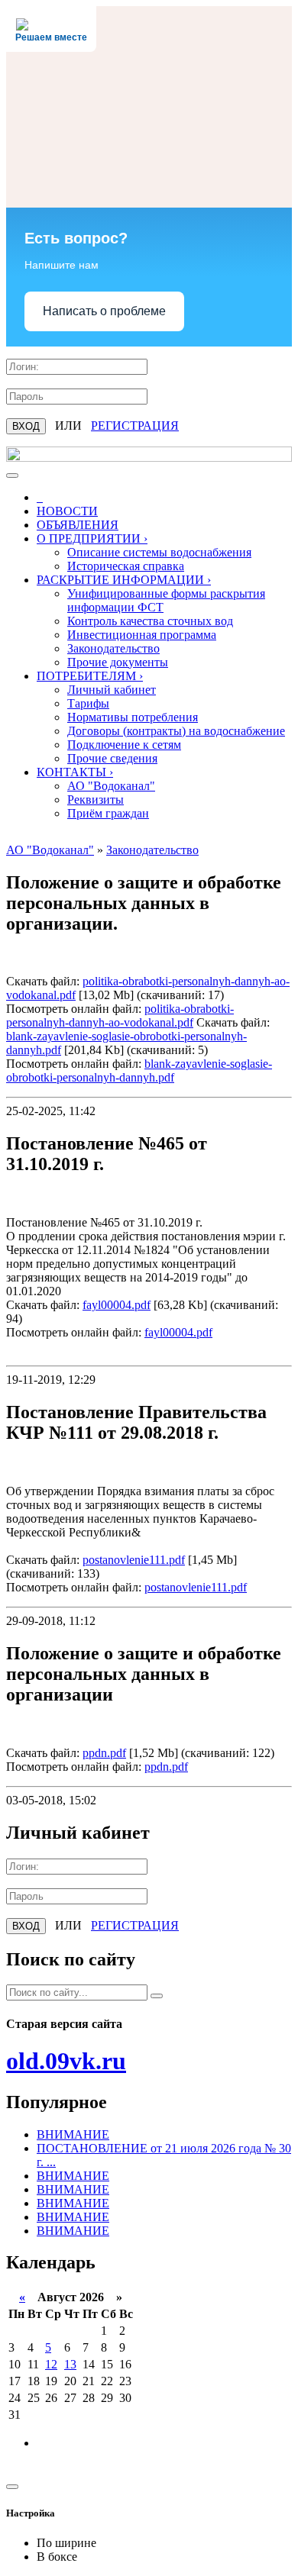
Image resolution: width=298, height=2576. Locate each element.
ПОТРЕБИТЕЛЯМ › (90, 676)
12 (51, 2364)
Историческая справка (126, 566)
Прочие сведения (112, 758)
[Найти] (157, 1996)
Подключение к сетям (124, 745)
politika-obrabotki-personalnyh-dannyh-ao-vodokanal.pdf (120, 1016)
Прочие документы (118, 662)
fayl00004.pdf (117, 1305)
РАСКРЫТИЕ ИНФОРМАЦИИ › (124, 580)
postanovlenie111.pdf (134, 1560)
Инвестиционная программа (142, 635)
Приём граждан (108, 813)
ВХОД (26, 426)
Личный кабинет (112, 690)
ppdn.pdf (104, 1753)
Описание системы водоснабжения (159, 552)
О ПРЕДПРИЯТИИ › (92, 538)
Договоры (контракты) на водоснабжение (176, 731)
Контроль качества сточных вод (150, 621)
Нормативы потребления (133, 717)
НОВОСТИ (67, 511)
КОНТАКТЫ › (75, 772)
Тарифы (88, 703)
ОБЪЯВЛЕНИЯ (78, 525)
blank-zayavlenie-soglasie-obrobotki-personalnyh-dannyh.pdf (139, 1070)
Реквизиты (96, 800)
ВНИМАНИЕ (73, 2134)
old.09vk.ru (66, 2061)
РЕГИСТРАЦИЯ (135, 426)
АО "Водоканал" (111, 786)
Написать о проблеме (104, 311)
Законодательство (113, 648)
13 (70, 2364)
